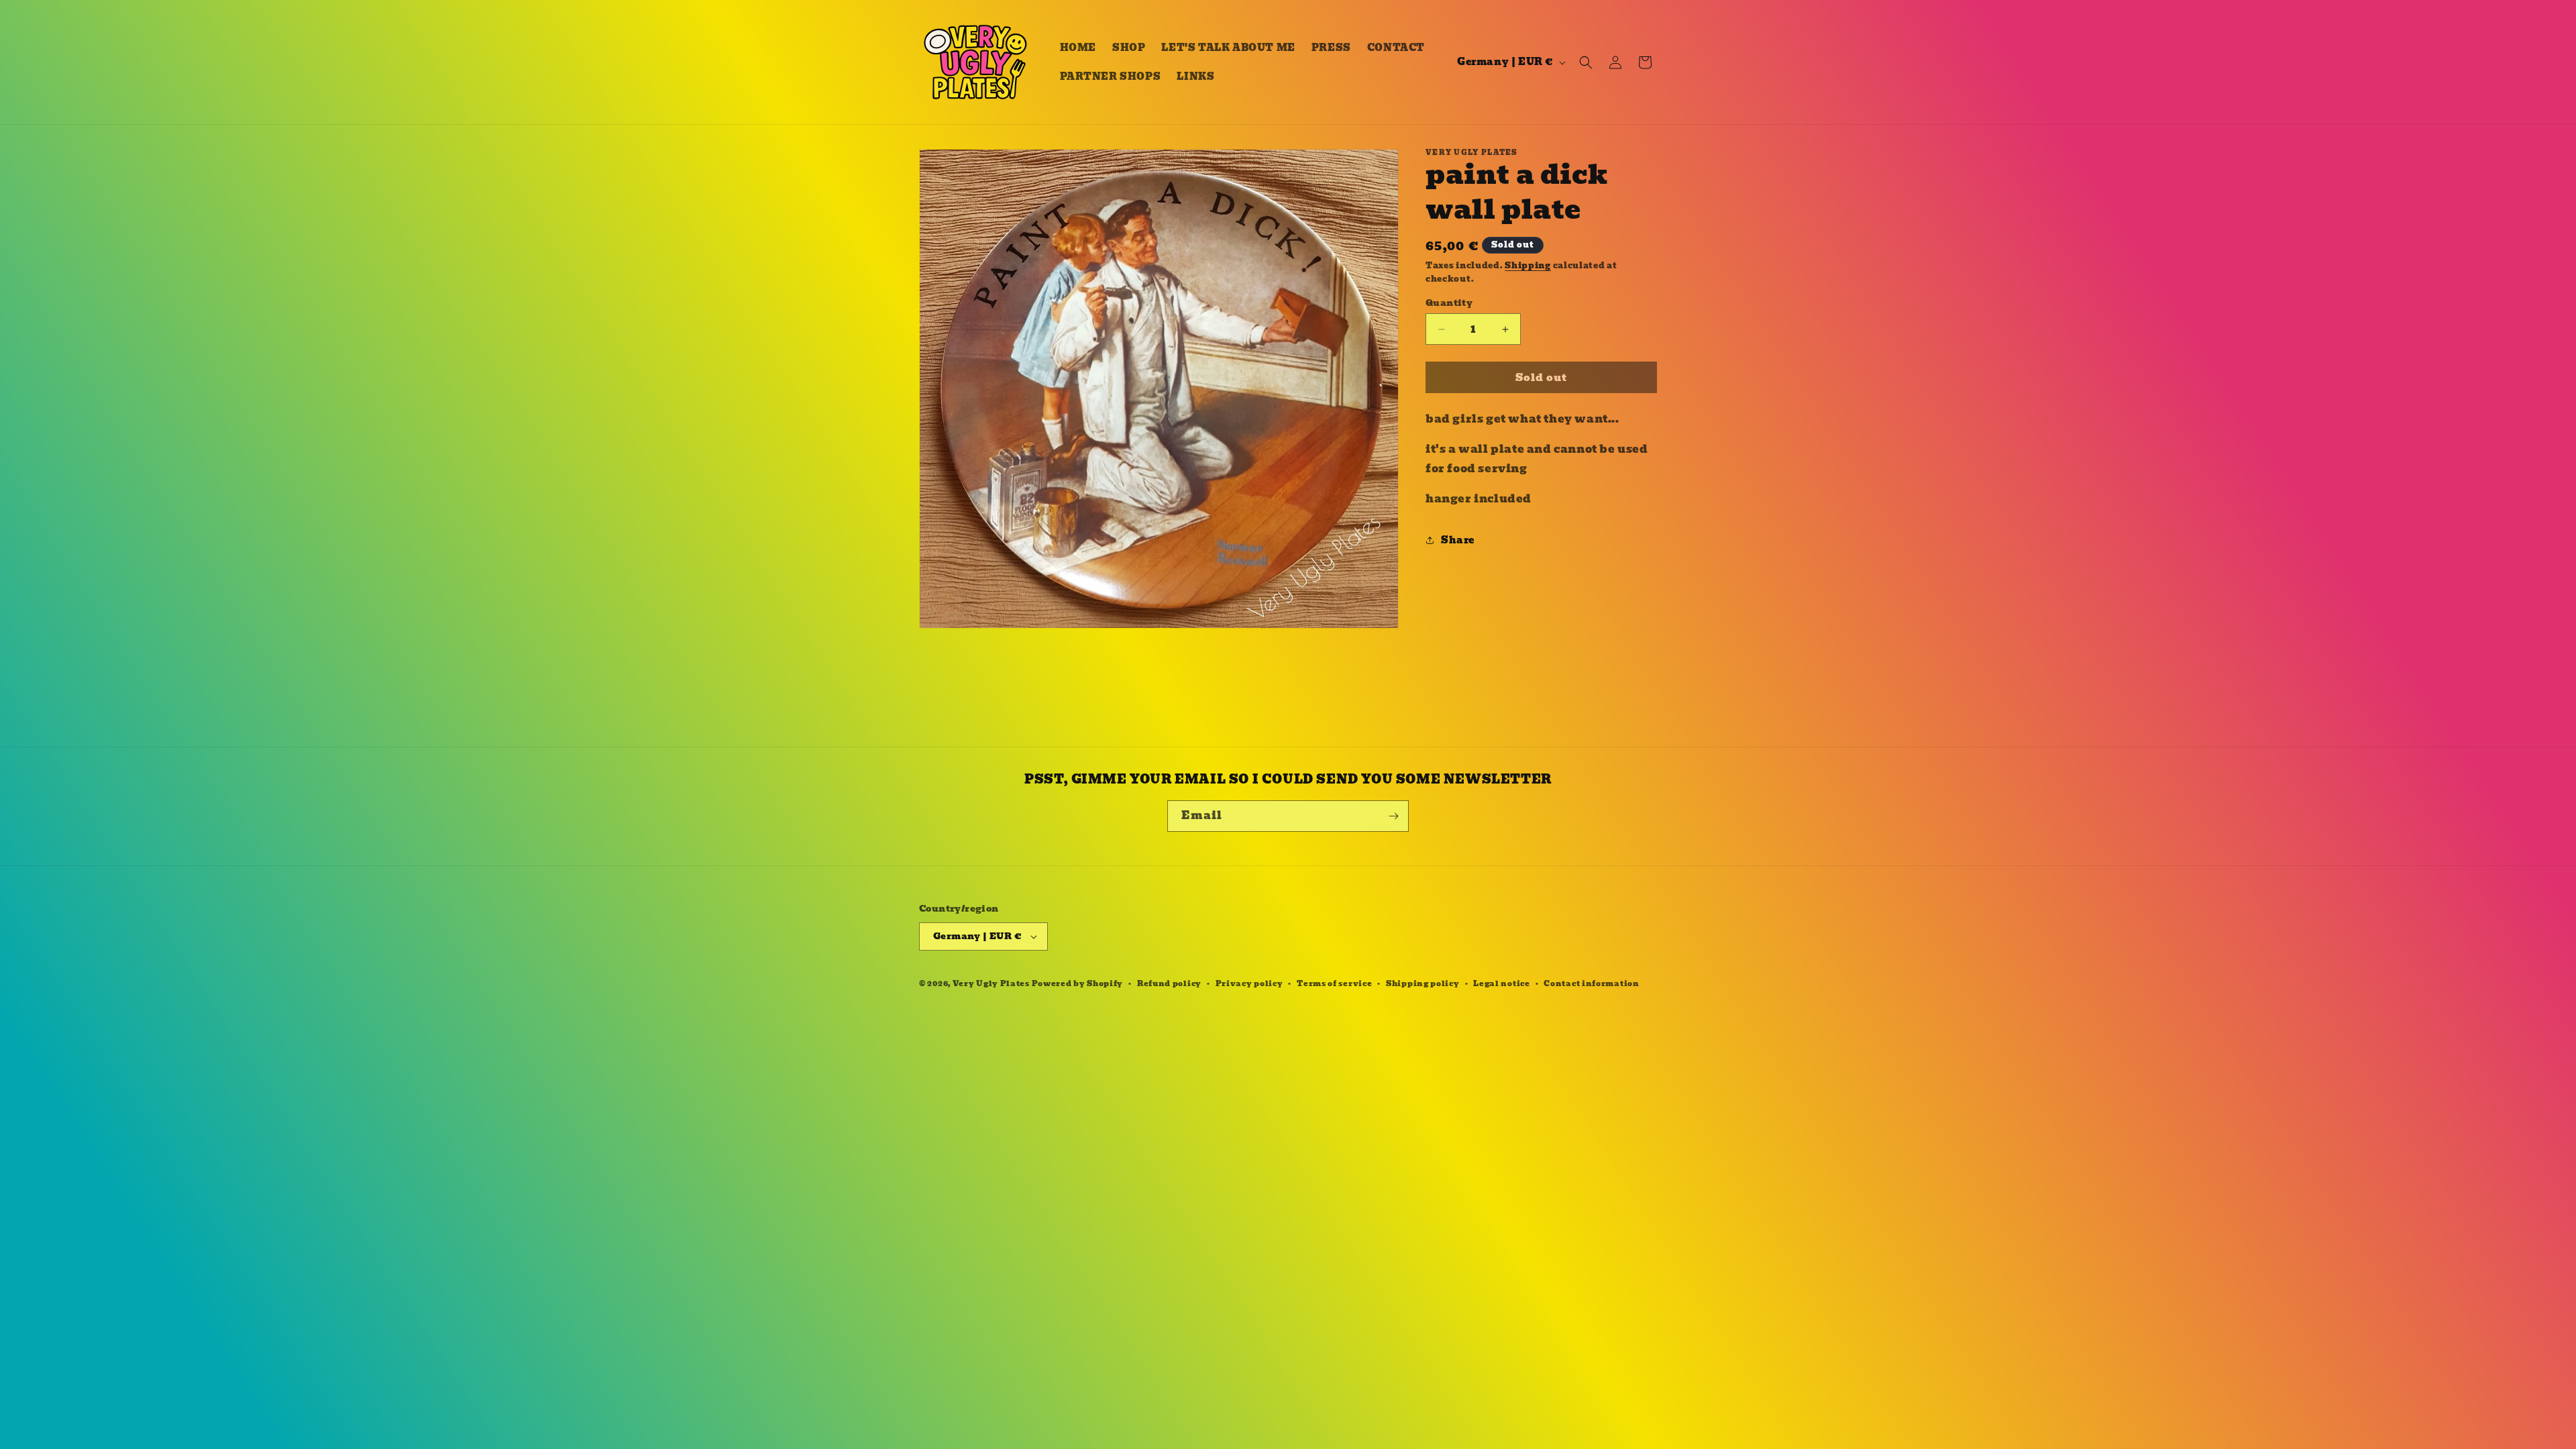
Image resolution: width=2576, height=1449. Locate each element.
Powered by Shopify (1078, 983)
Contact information (1591, 983)
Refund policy (1169, 983)
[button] (1586, 62)
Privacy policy (1249, 983)
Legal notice (1501, 983)
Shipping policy (1423, 983)
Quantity (1449, 303)
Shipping (1528, 265)
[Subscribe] (1393, 816)
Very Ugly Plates (991, 983)
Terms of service (1334, 983)
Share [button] (1458, 540)
